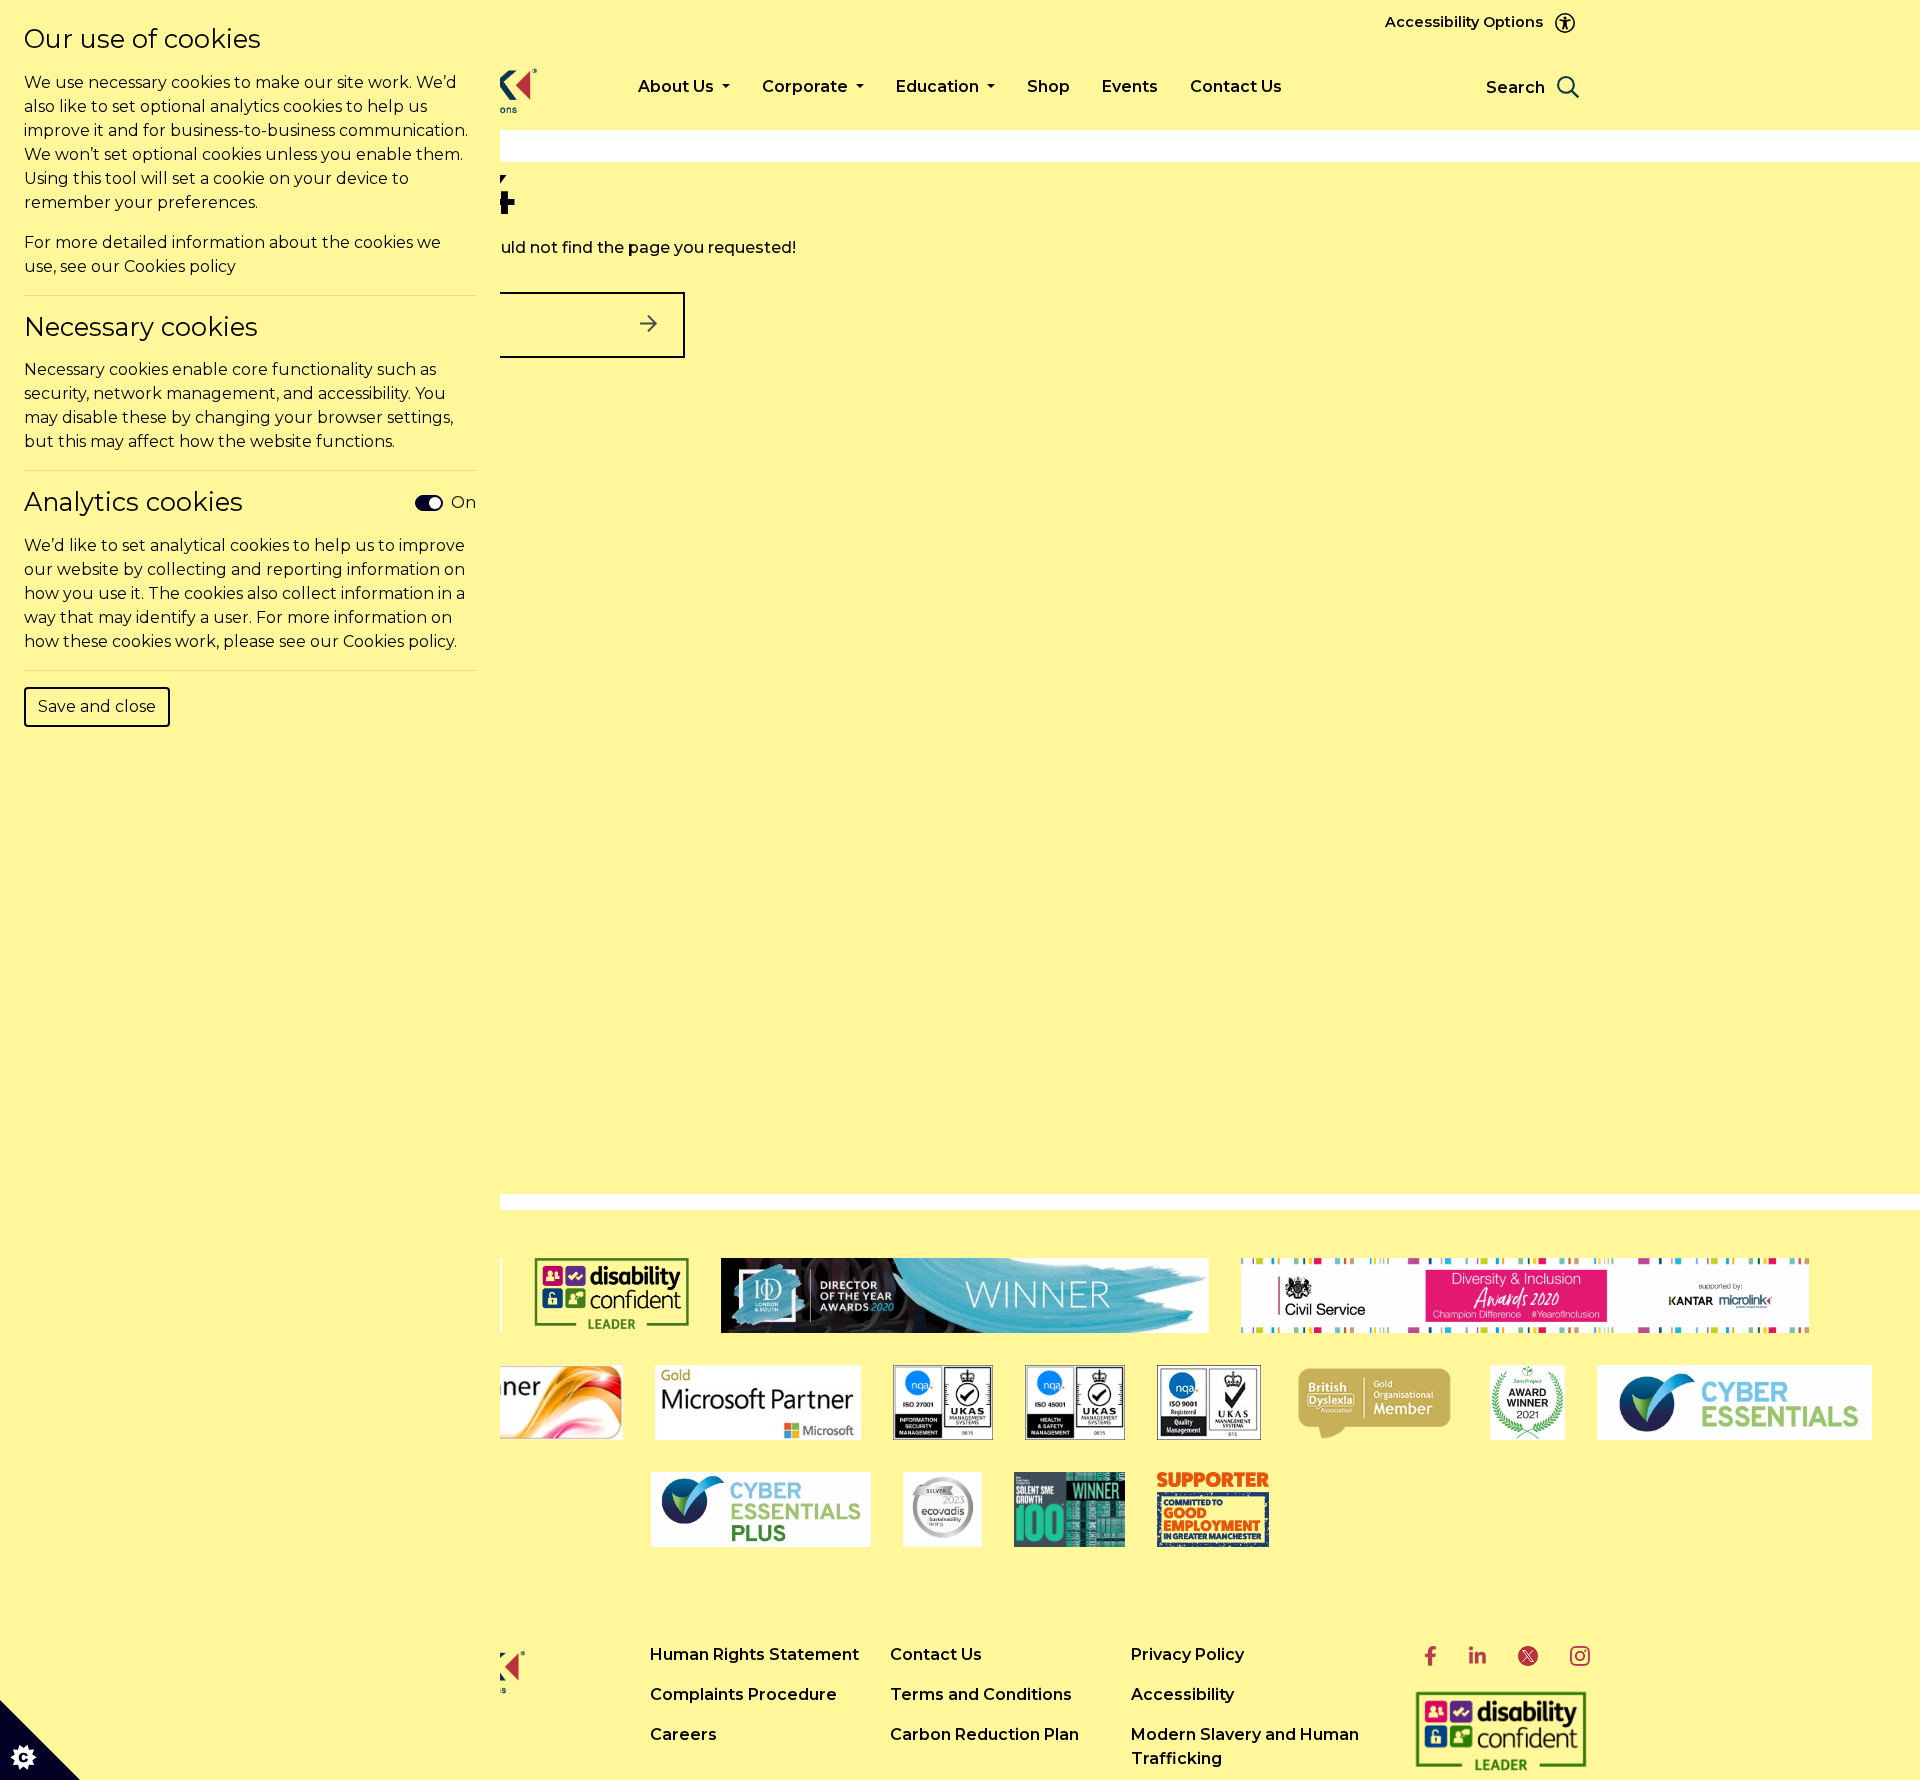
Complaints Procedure (743, 1694)
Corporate (807, 86)
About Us (678, 86)
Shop (1048, 86)
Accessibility (1182, 1694)
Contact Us (1236, 86)
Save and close (97, 706)
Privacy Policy (1187, 1654)
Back (459, 325)
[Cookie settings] (40, 1740)
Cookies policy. (400, 641)
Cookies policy (180, 266)
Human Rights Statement (754, 1654)
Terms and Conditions (981, 1694)
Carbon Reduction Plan (984, 1734)
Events (1130, 86)
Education (939, 86)
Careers (683, 1734)
